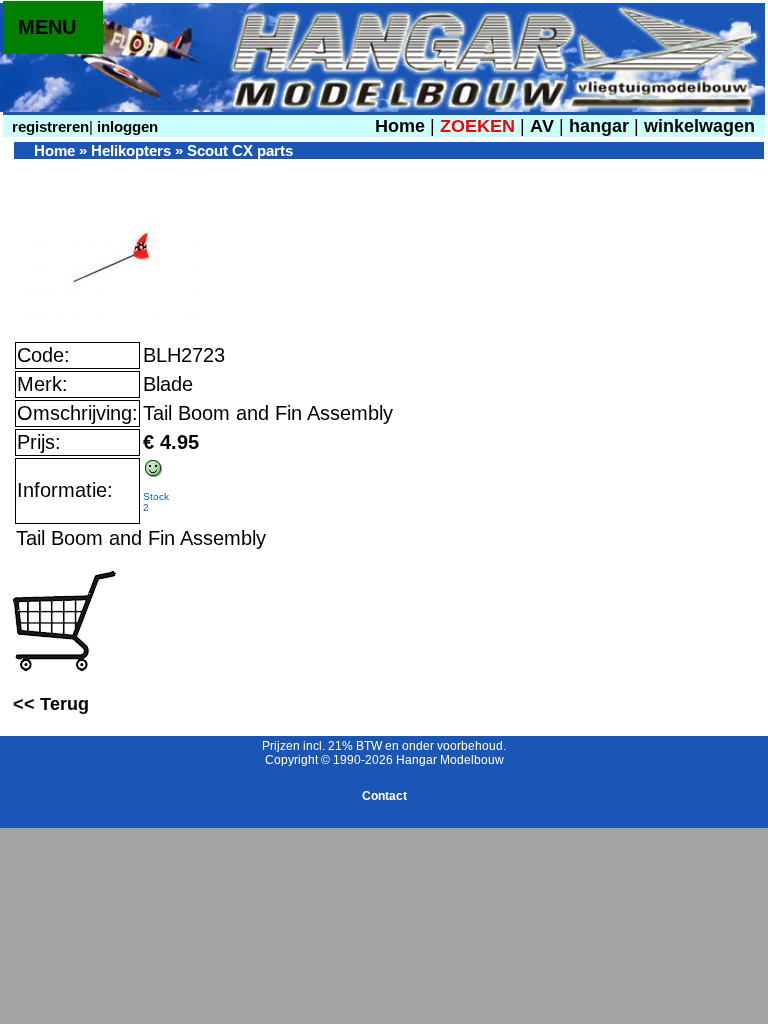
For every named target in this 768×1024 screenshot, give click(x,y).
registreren (48, 126)
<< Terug (51, 704)
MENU (47, 27)
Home (400, 126)
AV (544, 126)
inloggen (125, 126)
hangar (599, 126)
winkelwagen (699, 126)
